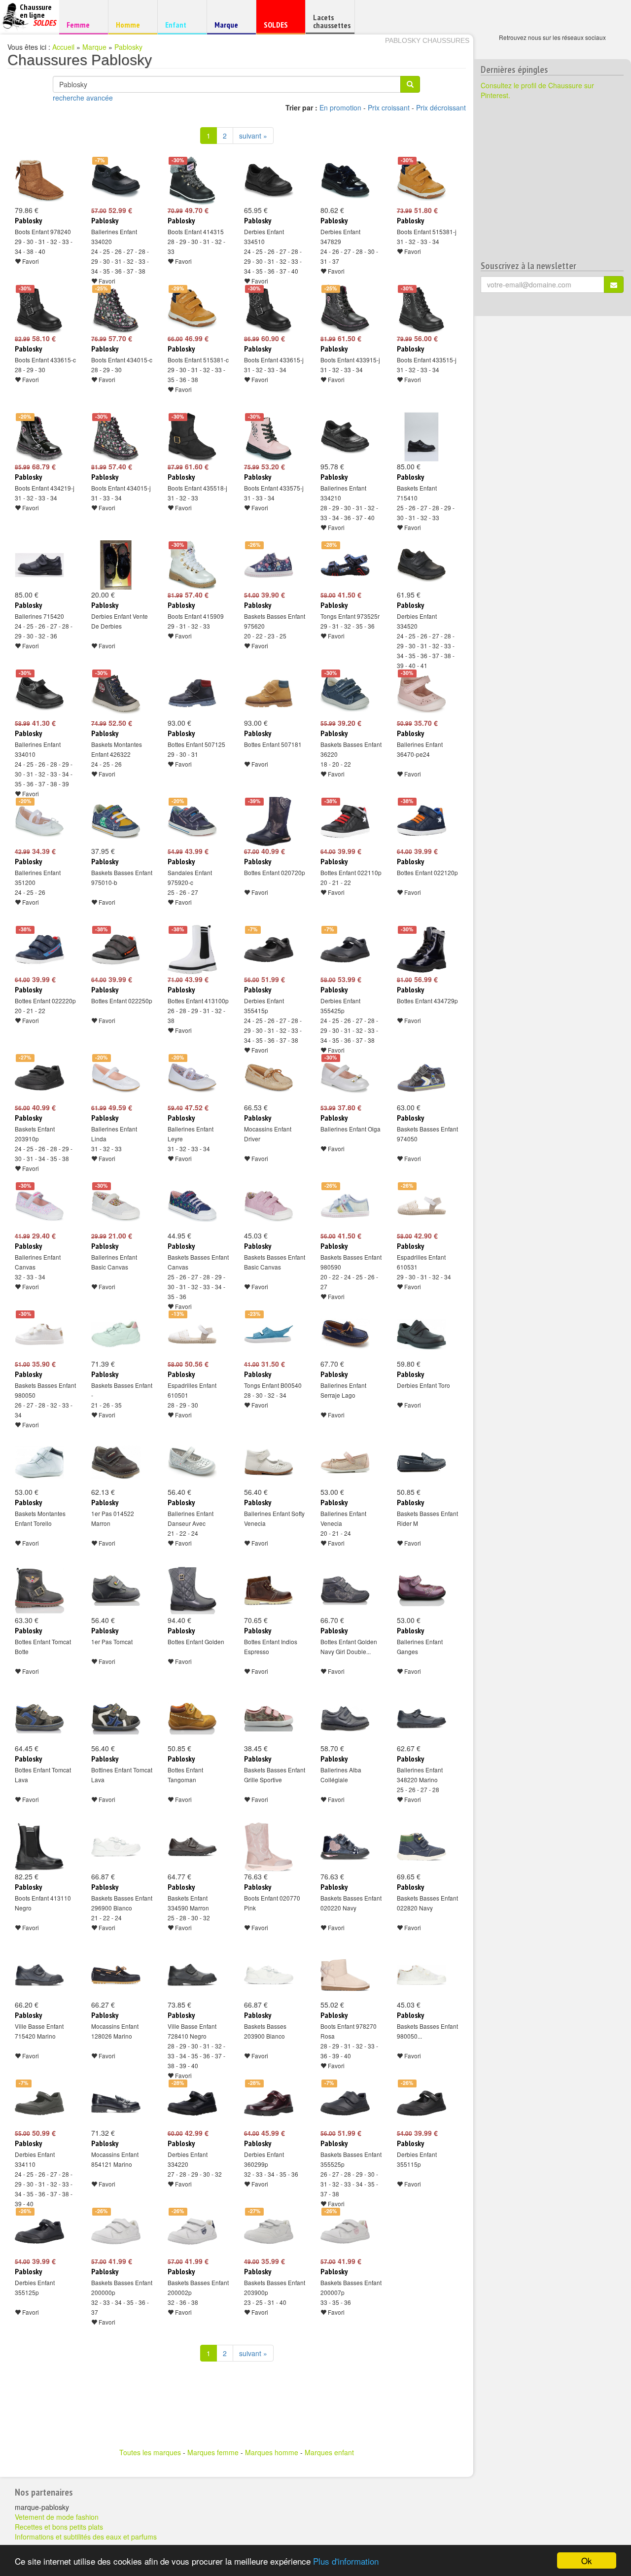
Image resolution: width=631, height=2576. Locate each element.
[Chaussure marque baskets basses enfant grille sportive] (269, 1719)
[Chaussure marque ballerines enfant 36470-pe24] (421, 693)
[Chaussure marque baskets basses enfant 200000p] (116, 2231)
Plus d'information (346, 2561)
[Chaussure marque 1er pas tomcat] (116, 1590)
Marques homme (272, 2452)
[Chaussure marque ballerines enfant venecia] (345, 1462)
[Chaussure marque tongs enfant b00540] (269, 1334)
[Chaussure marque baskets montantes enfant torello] (39, 1462)
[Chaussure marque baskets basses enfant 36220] (345, 693)
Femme (82, 24)
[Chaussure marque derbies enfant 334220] (192, 2103)
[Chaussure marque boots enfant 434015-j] (116, 437)
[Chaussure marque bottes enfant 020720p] (269, 821)
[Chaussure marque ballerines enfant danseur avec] (192, 1462)
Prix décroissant (441, 107)
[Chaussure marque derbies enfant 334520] (421, 565)
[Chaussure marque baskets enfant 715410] (421, 437)
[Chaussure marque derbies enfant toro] (421, 1334)
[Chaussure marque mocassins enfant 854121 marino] (116, 2103)
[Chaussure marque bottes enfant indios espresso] (269, 1590)
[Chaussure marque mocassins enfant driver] (269, 1078)
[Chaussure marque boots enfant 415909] (192, 565)
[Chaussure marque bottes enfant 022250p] (116, 950)
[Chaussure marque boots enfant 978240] (39, 180)
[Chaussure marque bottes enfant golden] (192, 1590)
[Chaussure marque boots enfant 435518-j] (192, 437)
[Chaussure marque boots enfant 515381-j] (421, 180)
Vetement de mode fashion (57, 2517)
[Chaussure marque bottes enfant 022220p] (39, 950)
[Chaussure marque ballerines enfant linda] (116, 1078)
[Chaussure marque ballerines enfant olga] (345, 1078)
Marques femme (213, 2452)
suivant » (253, 136)
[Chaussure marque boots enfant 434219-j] (39, 437)
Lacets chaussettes (332, 21)
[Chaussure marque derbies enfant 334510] (269, 180)
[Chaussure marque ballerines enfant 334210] (345, 437)
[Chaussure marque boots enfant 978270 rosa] (345, 1975)
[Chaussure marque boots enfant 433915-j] (345, 309)
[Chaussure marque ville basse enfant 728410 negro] (192, 1975)
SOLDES (279, 27)
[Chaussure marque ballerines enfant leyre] (192, 1078)
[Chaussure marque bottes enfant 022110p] (345, 821)
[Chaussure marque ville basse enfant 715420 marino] (39, 1975)
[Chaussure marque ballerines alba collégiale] (345, 1719)
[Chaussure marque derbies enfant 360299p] (269, 2103)
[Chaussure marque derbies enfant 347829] (345, 180)
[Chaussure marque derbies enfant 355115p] (421, 2103)
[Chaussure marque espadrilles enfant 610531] (421, 1206)
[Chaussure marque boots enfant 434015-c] (116, 309)
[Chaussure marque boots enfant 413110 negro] (39, 1847)
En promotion (340, 107)
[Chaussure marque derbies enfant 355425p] (345, 950)
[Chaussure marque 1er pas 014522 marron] (116, 1462)
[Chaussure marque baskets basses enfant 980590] (345, 1206)
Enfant (181, 24)
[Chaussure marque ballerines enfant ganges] (421, 1590)
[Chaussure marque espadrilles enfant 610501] (192, 1334)
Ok (587, 2560)
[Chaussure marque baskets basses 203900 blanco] (269, 1975)
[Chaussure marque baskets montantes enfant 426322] (116, 693)
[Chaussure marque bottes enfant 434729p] (421, 950)
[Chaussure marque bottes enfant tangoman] (192, 1719)
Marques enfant (329, 2452)
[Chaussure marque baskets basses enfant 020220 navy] (345, 1847)
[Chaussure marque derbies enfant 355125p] (39, 2231)
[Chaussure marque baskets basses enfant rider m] (421, 1462)
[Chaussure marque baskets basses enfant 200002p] (192, 2231)
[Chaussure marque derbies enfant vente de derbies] (116, 565)
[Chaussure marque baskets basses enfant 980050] (39, 1334)
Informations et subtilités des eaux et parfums (86, 2537)
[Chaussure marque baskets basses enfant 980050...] (421, 1975)
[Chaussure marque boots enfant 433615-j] (269, 309)
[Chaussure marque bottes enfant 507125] (192, 693)
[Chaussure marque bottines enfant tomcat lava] (116, 1719)
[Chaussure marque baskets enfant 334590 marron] (192, 1847)
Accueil (63, 47)
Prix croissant (389, 107)
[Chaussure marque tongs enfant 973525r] (345, 565)
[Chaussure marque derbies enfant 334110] (39, 2103)
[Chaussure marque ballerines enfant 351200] (39, 821)
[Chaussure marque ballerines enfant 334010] (39, 693)
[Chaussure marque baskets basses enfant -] (116, 1334)
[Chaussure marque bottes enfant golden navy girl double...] (345, 1590)
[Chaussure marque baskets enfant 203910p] (39, 1078)
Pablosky (128, 47)
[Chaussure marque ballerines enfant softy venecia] (269, 1462)
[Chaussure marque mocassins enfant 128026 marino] (116, 1975)
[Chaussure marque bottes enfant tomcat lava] (39, 1719)
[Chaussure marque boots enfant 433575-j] (269, 437)
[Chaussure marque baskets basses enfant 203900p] (269, 2231)
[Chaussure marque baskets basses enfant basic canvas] (269, 1206)
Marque (230, 27)
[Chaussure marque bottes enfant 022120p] (421, 821)
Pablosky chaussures (427, 40)
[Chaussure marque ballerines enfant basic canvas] (116, 1206)
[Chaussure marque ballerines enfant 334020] (116, 180)
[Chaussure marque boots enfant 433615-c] (39, 309)
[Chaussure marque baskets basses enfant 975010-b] (116, 821)
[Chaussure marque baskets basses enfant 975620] (269, 565)
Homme (131, 24)
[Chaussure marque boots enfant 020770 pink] (269, 1847)
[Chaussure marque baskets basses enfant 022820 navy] (421, 1847)
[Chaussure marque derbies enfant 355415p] (269, 950)
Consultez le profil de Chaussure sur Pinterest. (537, 90)
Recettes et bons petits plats (59, 2527)
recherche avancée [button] (83, 98)
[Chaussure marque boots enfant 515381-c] (192, 309)
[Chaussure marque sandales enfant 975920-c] (192, 821)
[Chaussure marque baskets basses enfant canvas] (192, 1206)
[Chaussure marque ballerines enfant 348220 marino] (421, 1719)
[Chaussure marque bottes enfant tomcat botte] (39, 1590)
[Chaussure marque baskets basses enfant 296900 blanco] (116, 1847)
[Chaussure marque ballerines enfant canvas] (39, 1206)
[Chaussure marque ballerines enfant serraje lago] (345, 1334)
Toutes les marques (150, 2452)
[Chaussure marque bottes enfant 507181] (269, 693)
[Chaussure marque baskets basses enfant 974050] (421, 1078)
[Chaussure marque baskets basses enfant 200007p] (345, 2231)
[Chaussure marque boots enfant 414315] (192, 180)
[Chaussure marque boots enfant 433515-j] (421, 309)
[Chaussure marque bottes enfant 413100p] (192, 950)
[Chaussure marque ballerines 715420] (39, 565)
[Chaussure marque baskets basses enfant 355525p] (345, 2103)
